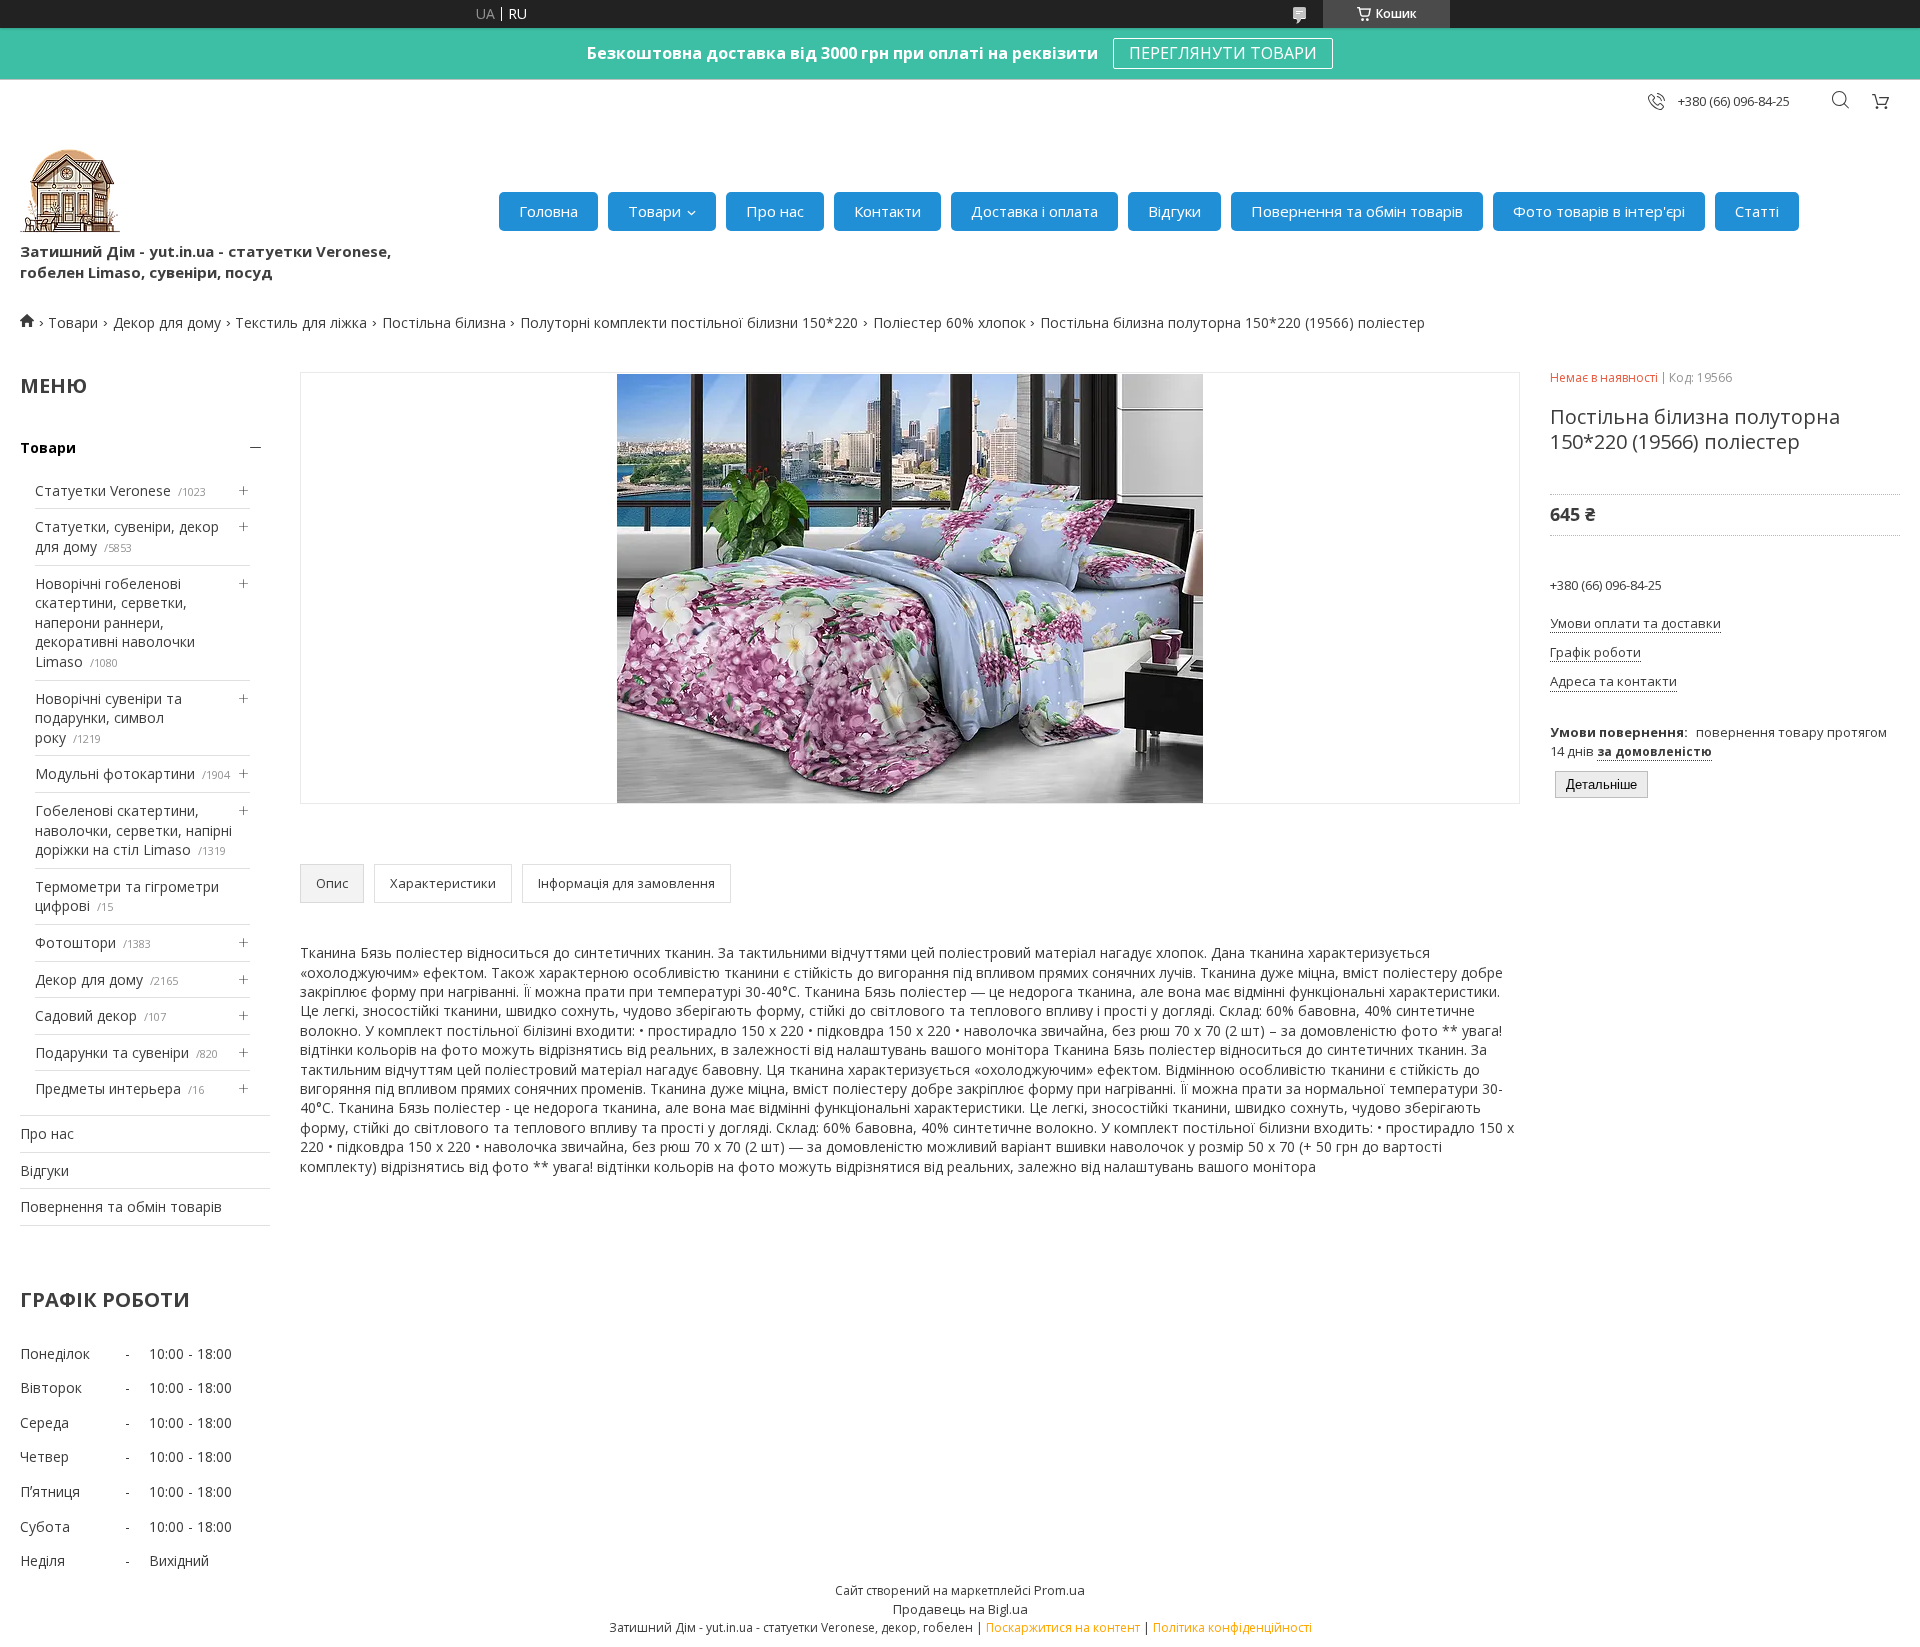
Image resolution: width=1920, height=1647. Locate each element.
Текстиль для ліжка (301, 322)
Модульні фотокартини (115, 773)
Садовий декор (86, 1015)
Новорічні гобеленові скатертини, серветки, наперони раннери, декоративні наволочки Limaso (115, 622)
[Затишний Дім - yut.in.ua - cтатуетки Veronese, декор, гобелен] (70, 191)
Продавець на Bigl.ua (960, 1609)
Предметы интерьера (108, 1088)
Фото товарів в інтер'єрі (1599, 211)
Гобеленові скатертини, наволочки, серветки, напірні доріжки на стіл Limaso (133, 830)
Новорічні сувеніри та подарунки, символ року (108, 718)
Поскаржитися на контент (1063, 1627)
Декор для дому (167, 322)
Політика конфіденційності (1232, 1627)
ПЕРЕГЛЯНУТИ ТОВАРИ (1223, 53)
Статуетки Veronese (103, 490)
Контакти (887, 211)
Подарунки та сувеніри (112, 1052)
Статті (1757, 211)
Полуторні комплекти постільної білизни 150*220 (689, 322)
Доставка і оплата (1034, 211)
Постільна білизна (444, 322)
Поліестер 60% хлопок (949, 322)
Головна (548, 211)
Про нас (775, 211)
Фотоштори (75, 942)
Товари (654, 211)
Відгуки (1174, 211)
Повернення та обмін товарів (1357, 211)
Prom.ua (1059, 1590)
